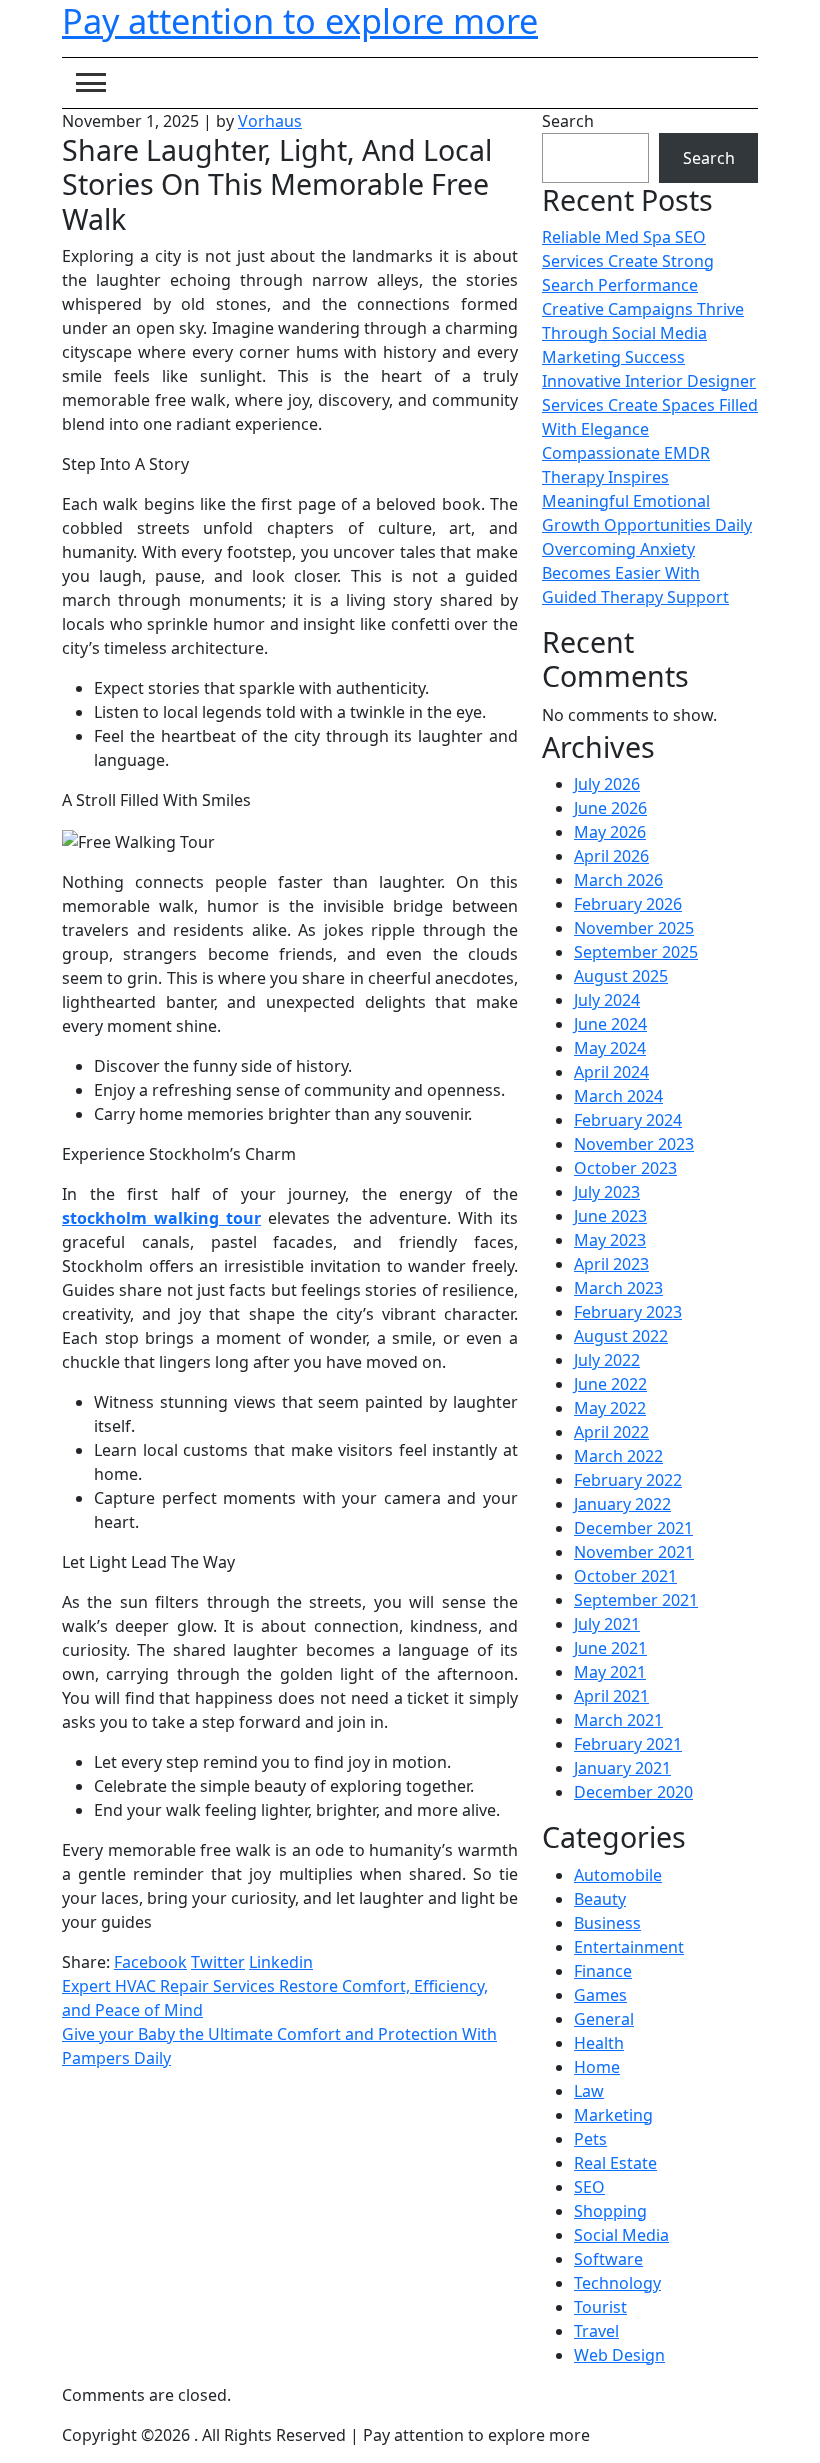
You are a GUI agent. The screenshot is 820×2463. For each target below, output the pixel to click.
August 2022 (621, 1336)
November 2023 (634, 1144)
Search (568, 121)
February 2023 (628, 1312)
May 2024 (610, 1048)
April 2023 (611, 1264)
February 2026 (628, 904)
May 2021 (610, 1672)
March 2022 (618, 1456)
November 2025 (634, 928)
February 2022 (628, 1480)
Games (600, 1995)
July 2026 (607, 784)
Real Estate (615, 2163)
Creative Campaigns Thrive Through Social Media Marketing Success (643, 333)
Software (608, 2259)
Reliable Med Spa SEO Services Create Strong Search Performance (628, 261)
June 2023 (610, 1216)
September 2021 (636, 1600)
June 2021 (610, 1648)
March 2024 (618, 1096)
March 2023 (618, 1288)
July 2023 (607, 1192)
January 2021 (622, 1768)
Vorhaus (270, 121)
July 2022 (607, 1360)
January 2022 (622, 1504)
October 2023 (625, 1168)
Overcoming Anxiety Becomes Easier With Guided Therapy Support (635, 573)
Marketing (613, 2115)
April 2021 (611, 1696)
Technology (617, 2283)
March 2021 (618, 1720)
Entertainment (629, 1947)
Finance (603, 1971)
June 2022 (610, 1384)
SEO (589, 2187)
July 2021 (607, 1624)
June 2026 (610, 808)
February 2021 (628, 1744)
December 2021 (633, 1528)
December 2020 (633, 1792)
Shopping (610, 2211)
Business (607, 1923)
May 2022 (610, 1408)
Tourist (600, 2307)
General (604, 2019)
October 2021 (625, 1576)
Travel (596, 2331)
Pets (590, 2139)
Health (599, 2043)
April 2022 (611, 1432)
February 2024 (628, 1120)
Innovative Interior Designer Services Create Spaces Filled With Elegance (650, 405)
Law (589, 2091)
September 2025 (636, 952)
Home (597, 2067)
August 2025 (621, 976)
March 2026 (618, 880)
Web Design (619, 2355)
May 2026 (610, 832)
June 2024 (610, 1024)
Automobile (618, 1875)
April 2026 (611, 856)
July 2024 (607, 1000)
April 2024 (611, 1072)
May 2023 (610, 1240)
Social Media (621, 2235)
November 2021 (634, 1552)
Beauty (600, 1899)
